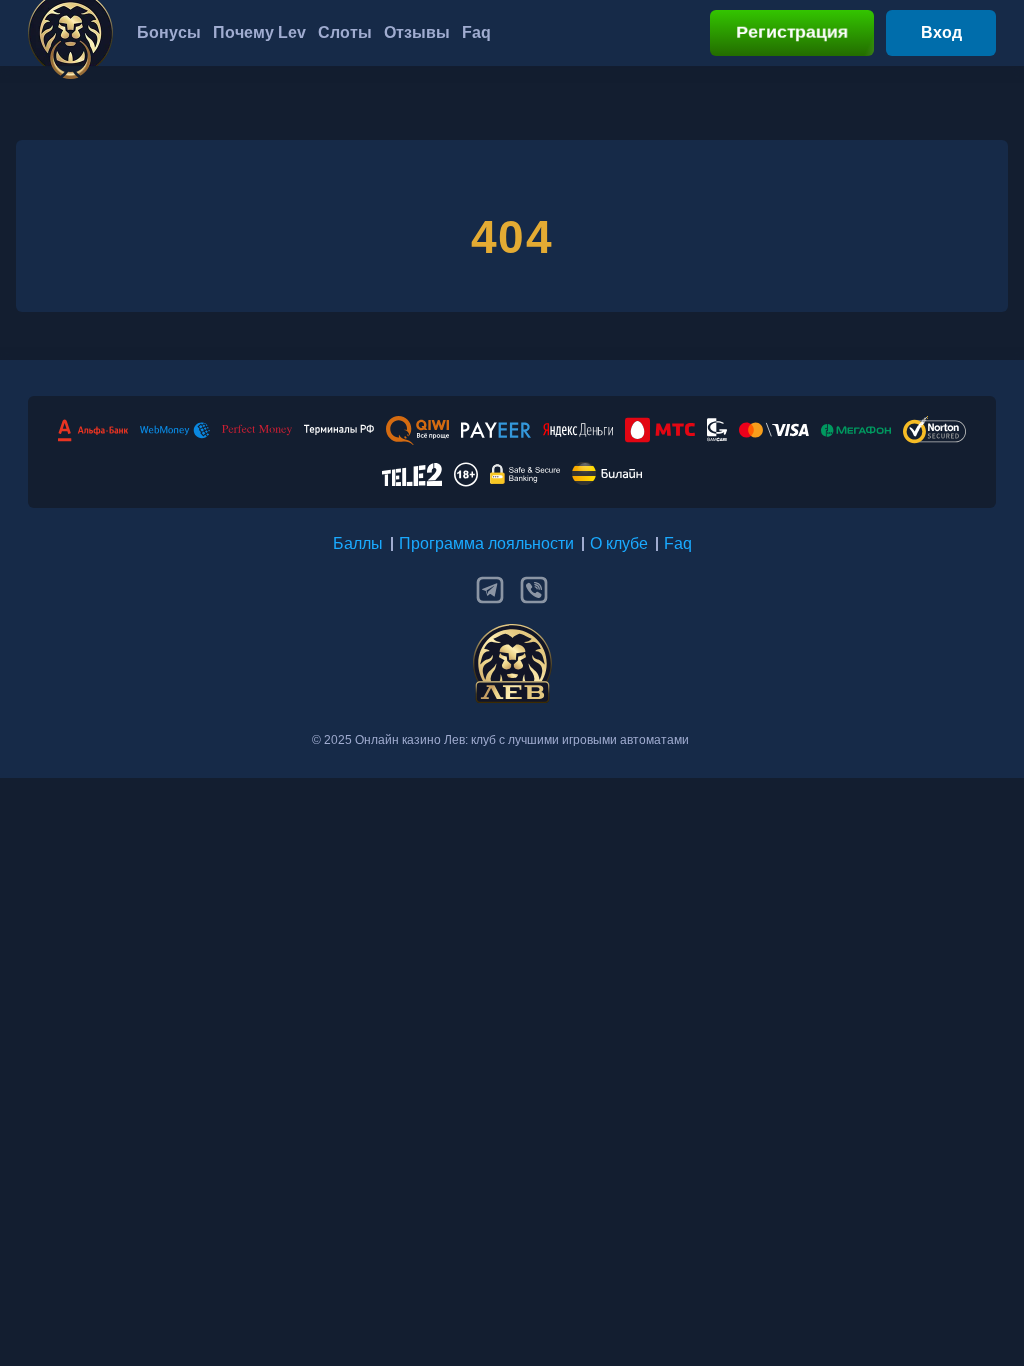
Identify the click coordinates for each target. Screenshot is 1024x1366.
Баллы (358, 543)
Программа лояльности (486, 543)
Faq (678, 543)
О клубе (619, 543)
